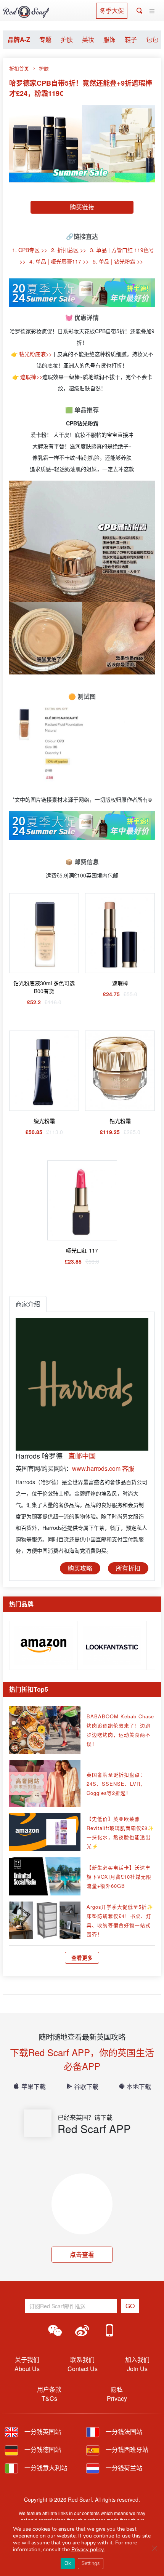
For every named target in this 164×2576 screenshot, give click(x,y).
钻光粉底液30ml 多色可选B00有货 (44, 987)
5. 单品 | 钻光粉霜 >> (118, 261)
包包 (152, 39)
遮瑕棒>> (31, 377)
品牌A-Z (19, 39)
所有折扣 (128, 1568)
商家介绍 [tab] (28, 1304)
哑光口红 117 (82, 1250)
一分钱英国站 (42, 2431)
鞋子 (131, 39)
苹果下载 (34, 2086)
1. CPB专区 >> (30, 250)
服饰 (109, 39)
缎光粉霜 (44, 1121)
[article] (43, 1644)
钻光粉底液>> (35, 354)
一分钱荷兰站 (123, 2468)
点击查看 (82, 2254)
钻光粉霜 (120, 1121)
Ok (68, 2563)
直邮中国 (82, 1456)
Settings (91, 2563)
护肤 (67, 39)
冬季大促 (112, 10)
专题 (45, 39)
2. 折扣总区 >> (69, 250)
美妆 (88, 39)
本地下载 (139, 2086)
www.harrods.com (96, 1468)
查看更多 (82, 1958)
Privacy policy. (88, 2550)
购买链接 (82, 207)
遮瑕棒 (120, 983)
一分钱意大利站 (45, 2468)
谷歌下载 (86, 2086)
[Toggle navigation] (152, 11)
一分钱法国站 (123, 2431)
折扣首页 (19, 68)
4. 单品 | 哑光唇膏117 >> (59, 261)
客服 (128, 1468)
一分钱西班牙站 (126, 2449)
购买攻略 (80, 1568)
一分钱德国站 (42, 2449)
